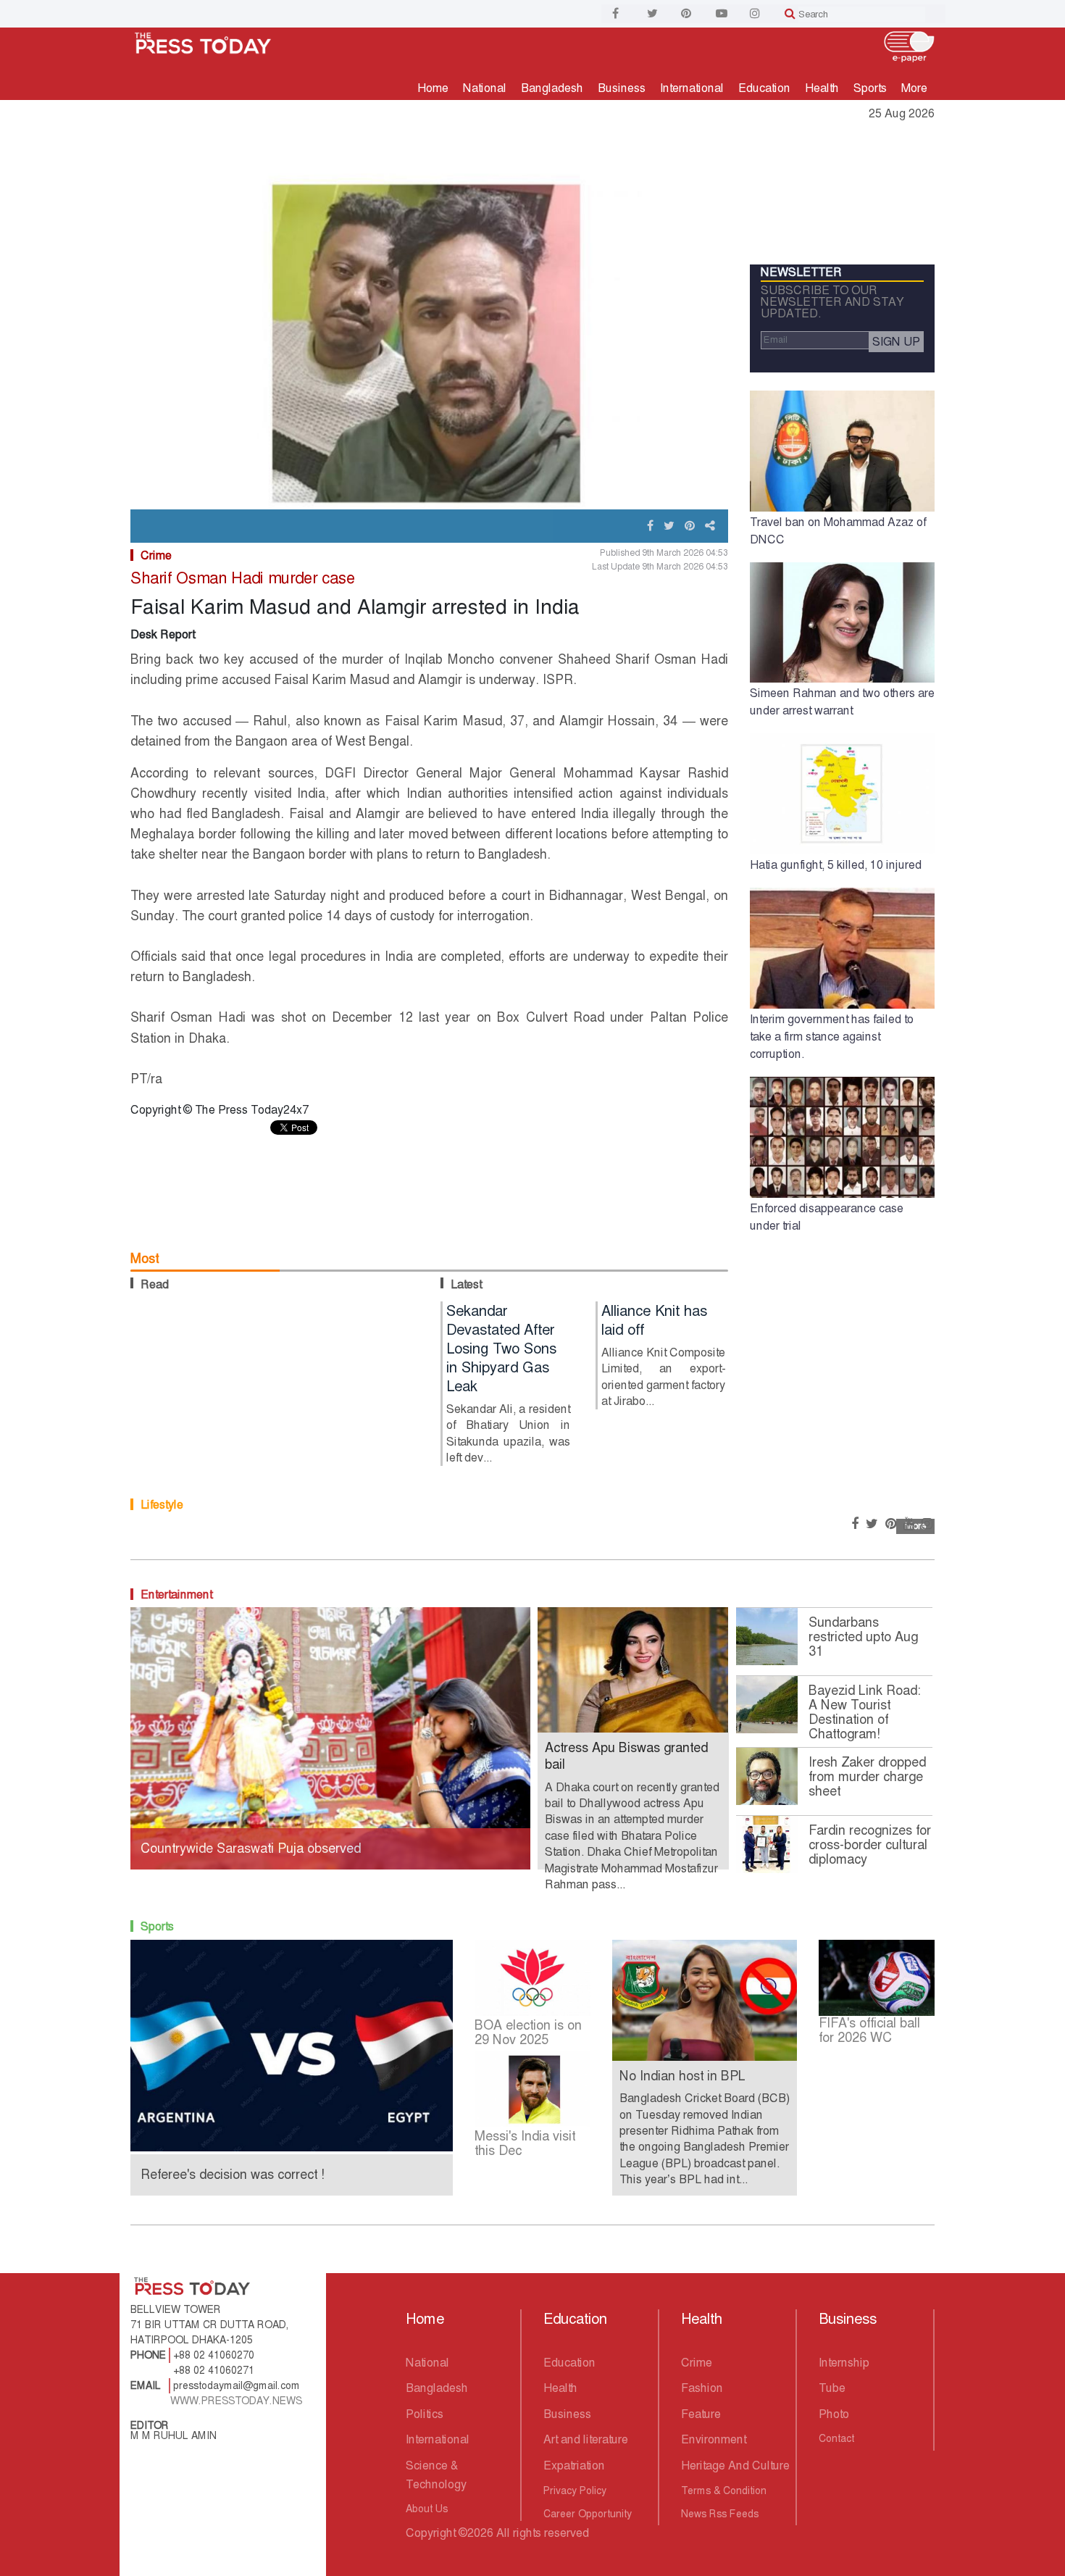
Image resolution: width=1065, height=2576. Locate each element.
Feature (701, 2414)
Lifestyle (162, 1505)
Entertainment (176, 1595)
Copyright (431, 2533)
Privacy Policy (575, 2490)
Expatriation (574, 2465)
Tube (832, 2388)
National (485, 88)
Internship (844, 2363)
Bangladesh (552, 88)
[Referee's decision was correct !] (292, 2044)
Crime (156, 555)
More (914, 88)
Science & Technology (436, 2475)
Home (433, 88)
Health (822, 88)
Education (764, 88)
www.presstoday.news (236, 2401)
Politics (425, 2414)
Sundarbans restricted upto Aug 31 (863, 1637)
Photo (834, 2414)
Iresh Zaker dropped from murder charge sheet (867, 1777)
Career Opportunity (588, 2514)
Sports (870, 88)
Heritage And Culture (735, 2465)
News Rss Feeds (720, 2514)
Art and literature (586, 2439)
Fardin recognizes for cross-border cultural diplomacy (870, 1845)
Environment (714, 2439)
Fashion (702, 2388)
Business (622, 88)
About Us (427, 2509)
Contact (836, 2438)
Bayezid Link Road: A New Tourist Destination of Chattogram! (865, 1712)
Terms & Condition (724, 2490)
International (692, 88)
